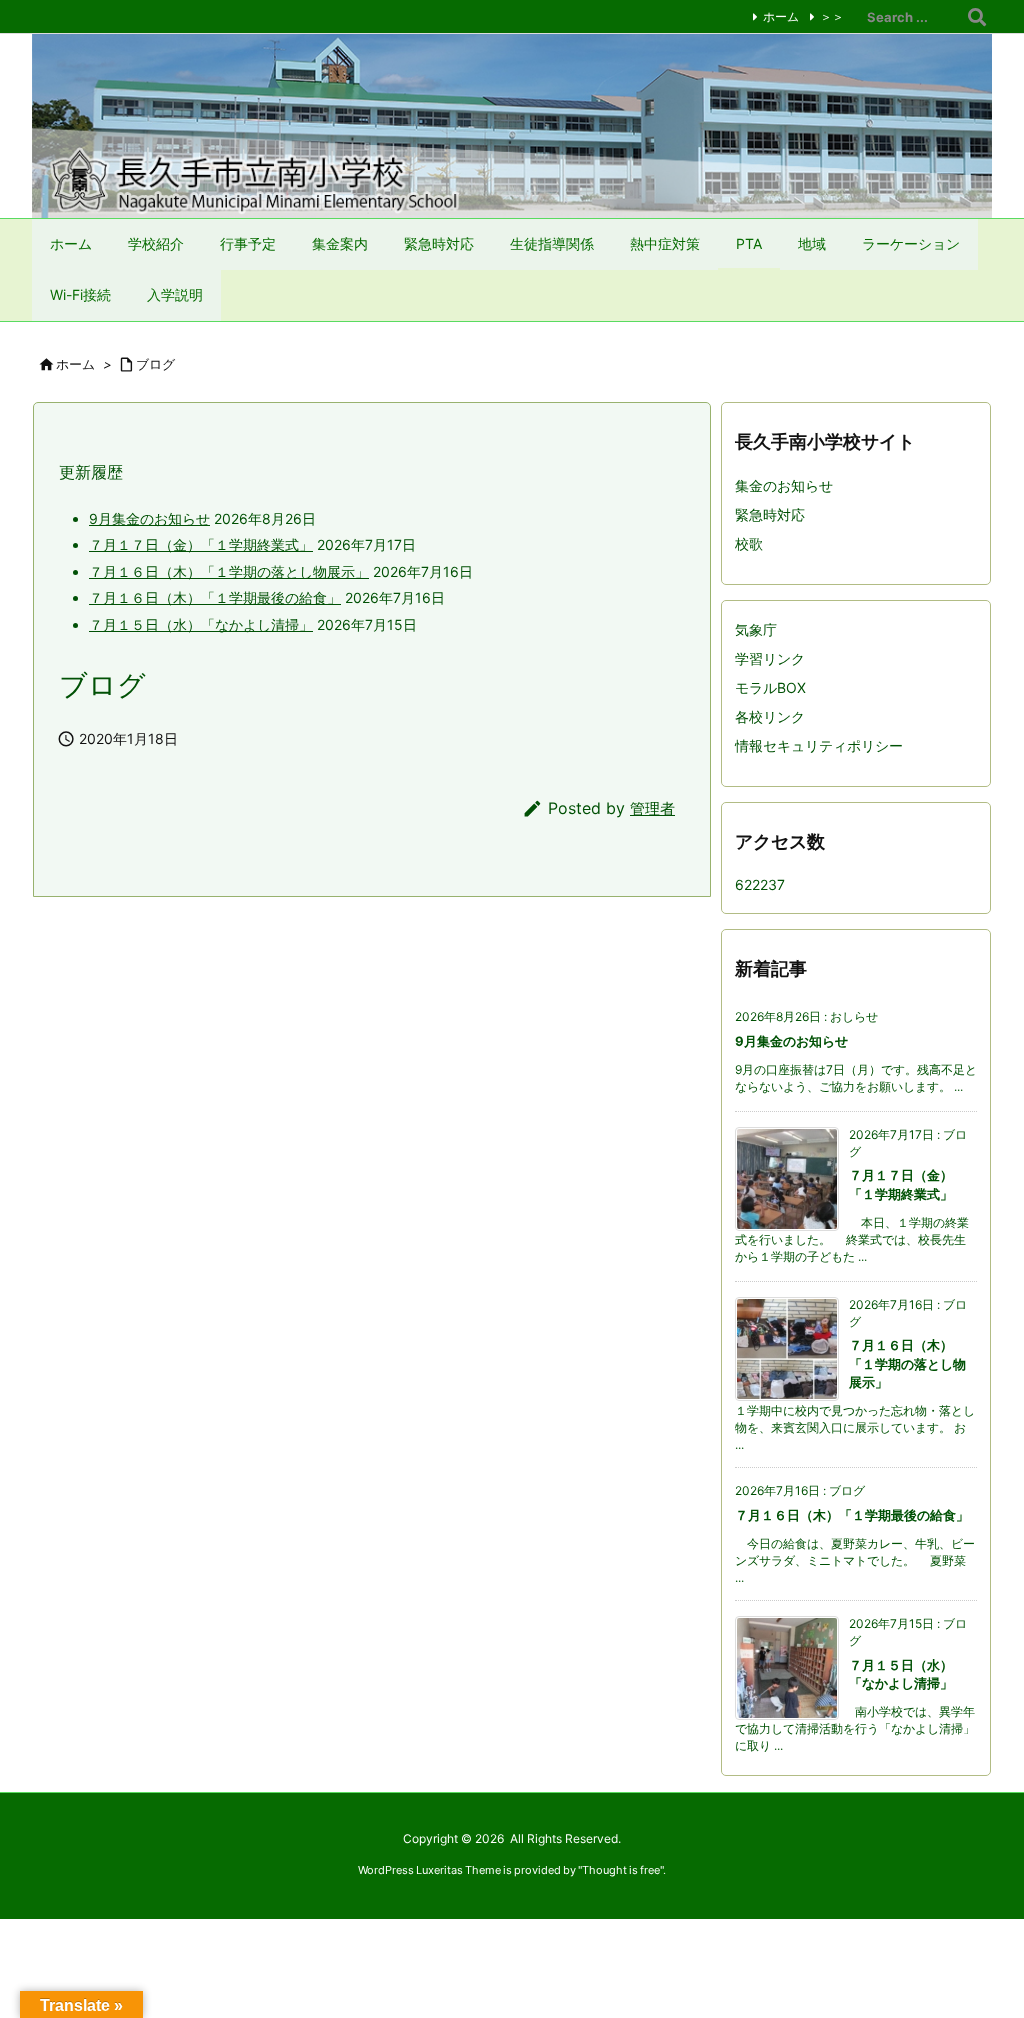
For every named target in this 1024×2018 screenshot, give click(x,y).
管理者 (652, 808)
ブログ (155, 364)
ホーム (781, 16)
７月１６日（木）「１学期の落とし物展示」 (229, 571)
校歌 (749, 543)
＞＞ (832, 16)
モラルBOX (770, 687)
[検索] (977, 17)
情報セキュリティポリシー (819, 745)
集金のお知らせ (784, 485)
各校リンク (770, 716)
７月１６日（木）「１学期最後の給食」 (215, 597)
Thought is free (621, 1870)
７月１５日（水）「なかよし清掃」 (201, 624)
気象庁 (756, 629)
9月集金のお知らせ (149, 518)
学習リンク (770, 658)
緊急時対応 (770, 514)
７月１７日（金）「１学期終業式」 (201, 544)
